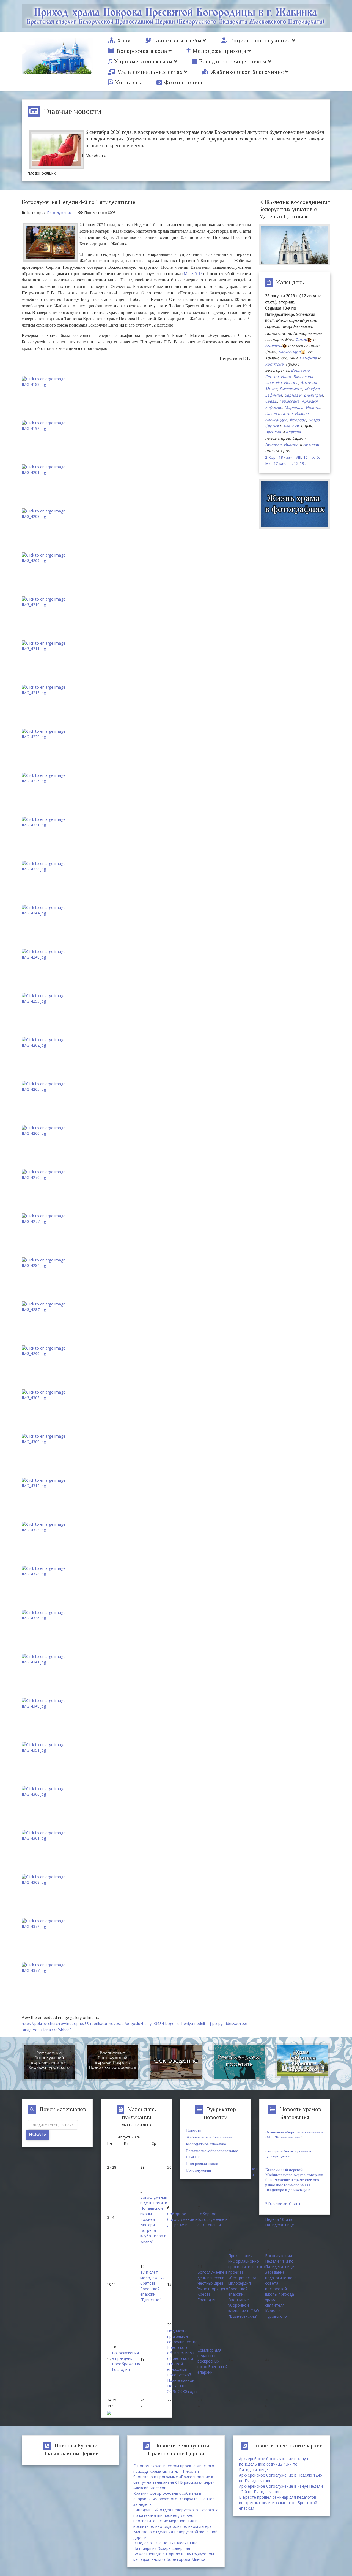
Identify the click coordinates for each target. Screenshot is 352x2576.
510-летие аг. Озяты (283, 2204)
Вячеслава (303, 377)
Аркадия (310, 401)
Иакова (272, 413)
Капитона (274, 364)
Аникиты (273, 346)
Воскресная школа (142, 51)
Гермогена (289, 401)
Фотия (301, 339)
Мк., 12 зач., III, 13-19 (285, 463)
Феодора (298, 420)
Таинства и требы (177, 40)
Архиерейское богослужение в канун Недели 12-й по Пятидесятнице (281, 2489)
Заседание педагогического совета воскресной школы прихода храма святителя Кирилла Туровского (281, 2294)
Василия (273, 432)
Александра (289, 352)
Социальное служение (260, 40)
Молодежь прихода (220, 51)
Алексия (291, 426)
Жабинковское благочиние (247, 72)
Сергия (272, 377)
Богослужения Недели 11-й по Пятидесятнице (280, 2261)
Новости (194, 2130)
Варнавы (293, 395)
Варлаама (300, 370)
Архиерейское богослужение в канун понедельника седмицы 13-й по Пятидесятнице (273, 2464)
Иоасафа (273, 383)
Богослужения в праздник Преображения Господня (126, 2361)
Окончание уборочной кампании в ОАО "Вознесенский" (244, 2308)
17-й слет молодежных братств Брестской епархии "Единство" (152, 2286)
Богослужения (60, 213)
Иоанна (291, 383)
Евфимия (274, 395)
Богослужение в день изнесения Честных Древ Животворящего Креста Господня (213, 2286)
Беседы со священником (233, 61)
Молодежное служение (206, 2144)
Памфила (308, 358)
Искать (38, 2135)
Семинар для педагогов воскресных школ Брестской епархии (213, 2361)
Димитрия (313, 395)
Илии (286, 377)
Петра (287, 413)
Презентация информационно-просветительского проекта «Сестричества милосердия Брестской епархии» (247, 2275)
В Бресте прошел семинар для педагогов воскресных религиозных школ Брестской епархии (278, 2503)
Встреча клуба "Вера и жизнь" (153, 2236)
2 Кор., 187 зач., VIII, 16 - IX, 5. (292, 457)
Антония (309, 383)
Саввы (271, 401)
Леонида (273, 444)
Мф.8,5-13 (193, 273)
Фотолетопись (184, 82)
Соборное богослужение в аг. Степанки (213, 2219)
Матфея (312, 389)
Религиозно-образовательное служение (212, 2154)
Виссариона (291, 389)
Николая (311, 444)
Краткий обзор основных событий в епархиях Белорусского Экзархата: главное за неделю (174, 2499)
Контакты (129, 82)
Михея (271, 389)
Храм (124, 40)
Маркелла (294, 407)
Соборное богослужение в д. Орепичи (182, 2219)
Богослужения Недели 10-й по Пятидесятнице (280, 2219)
